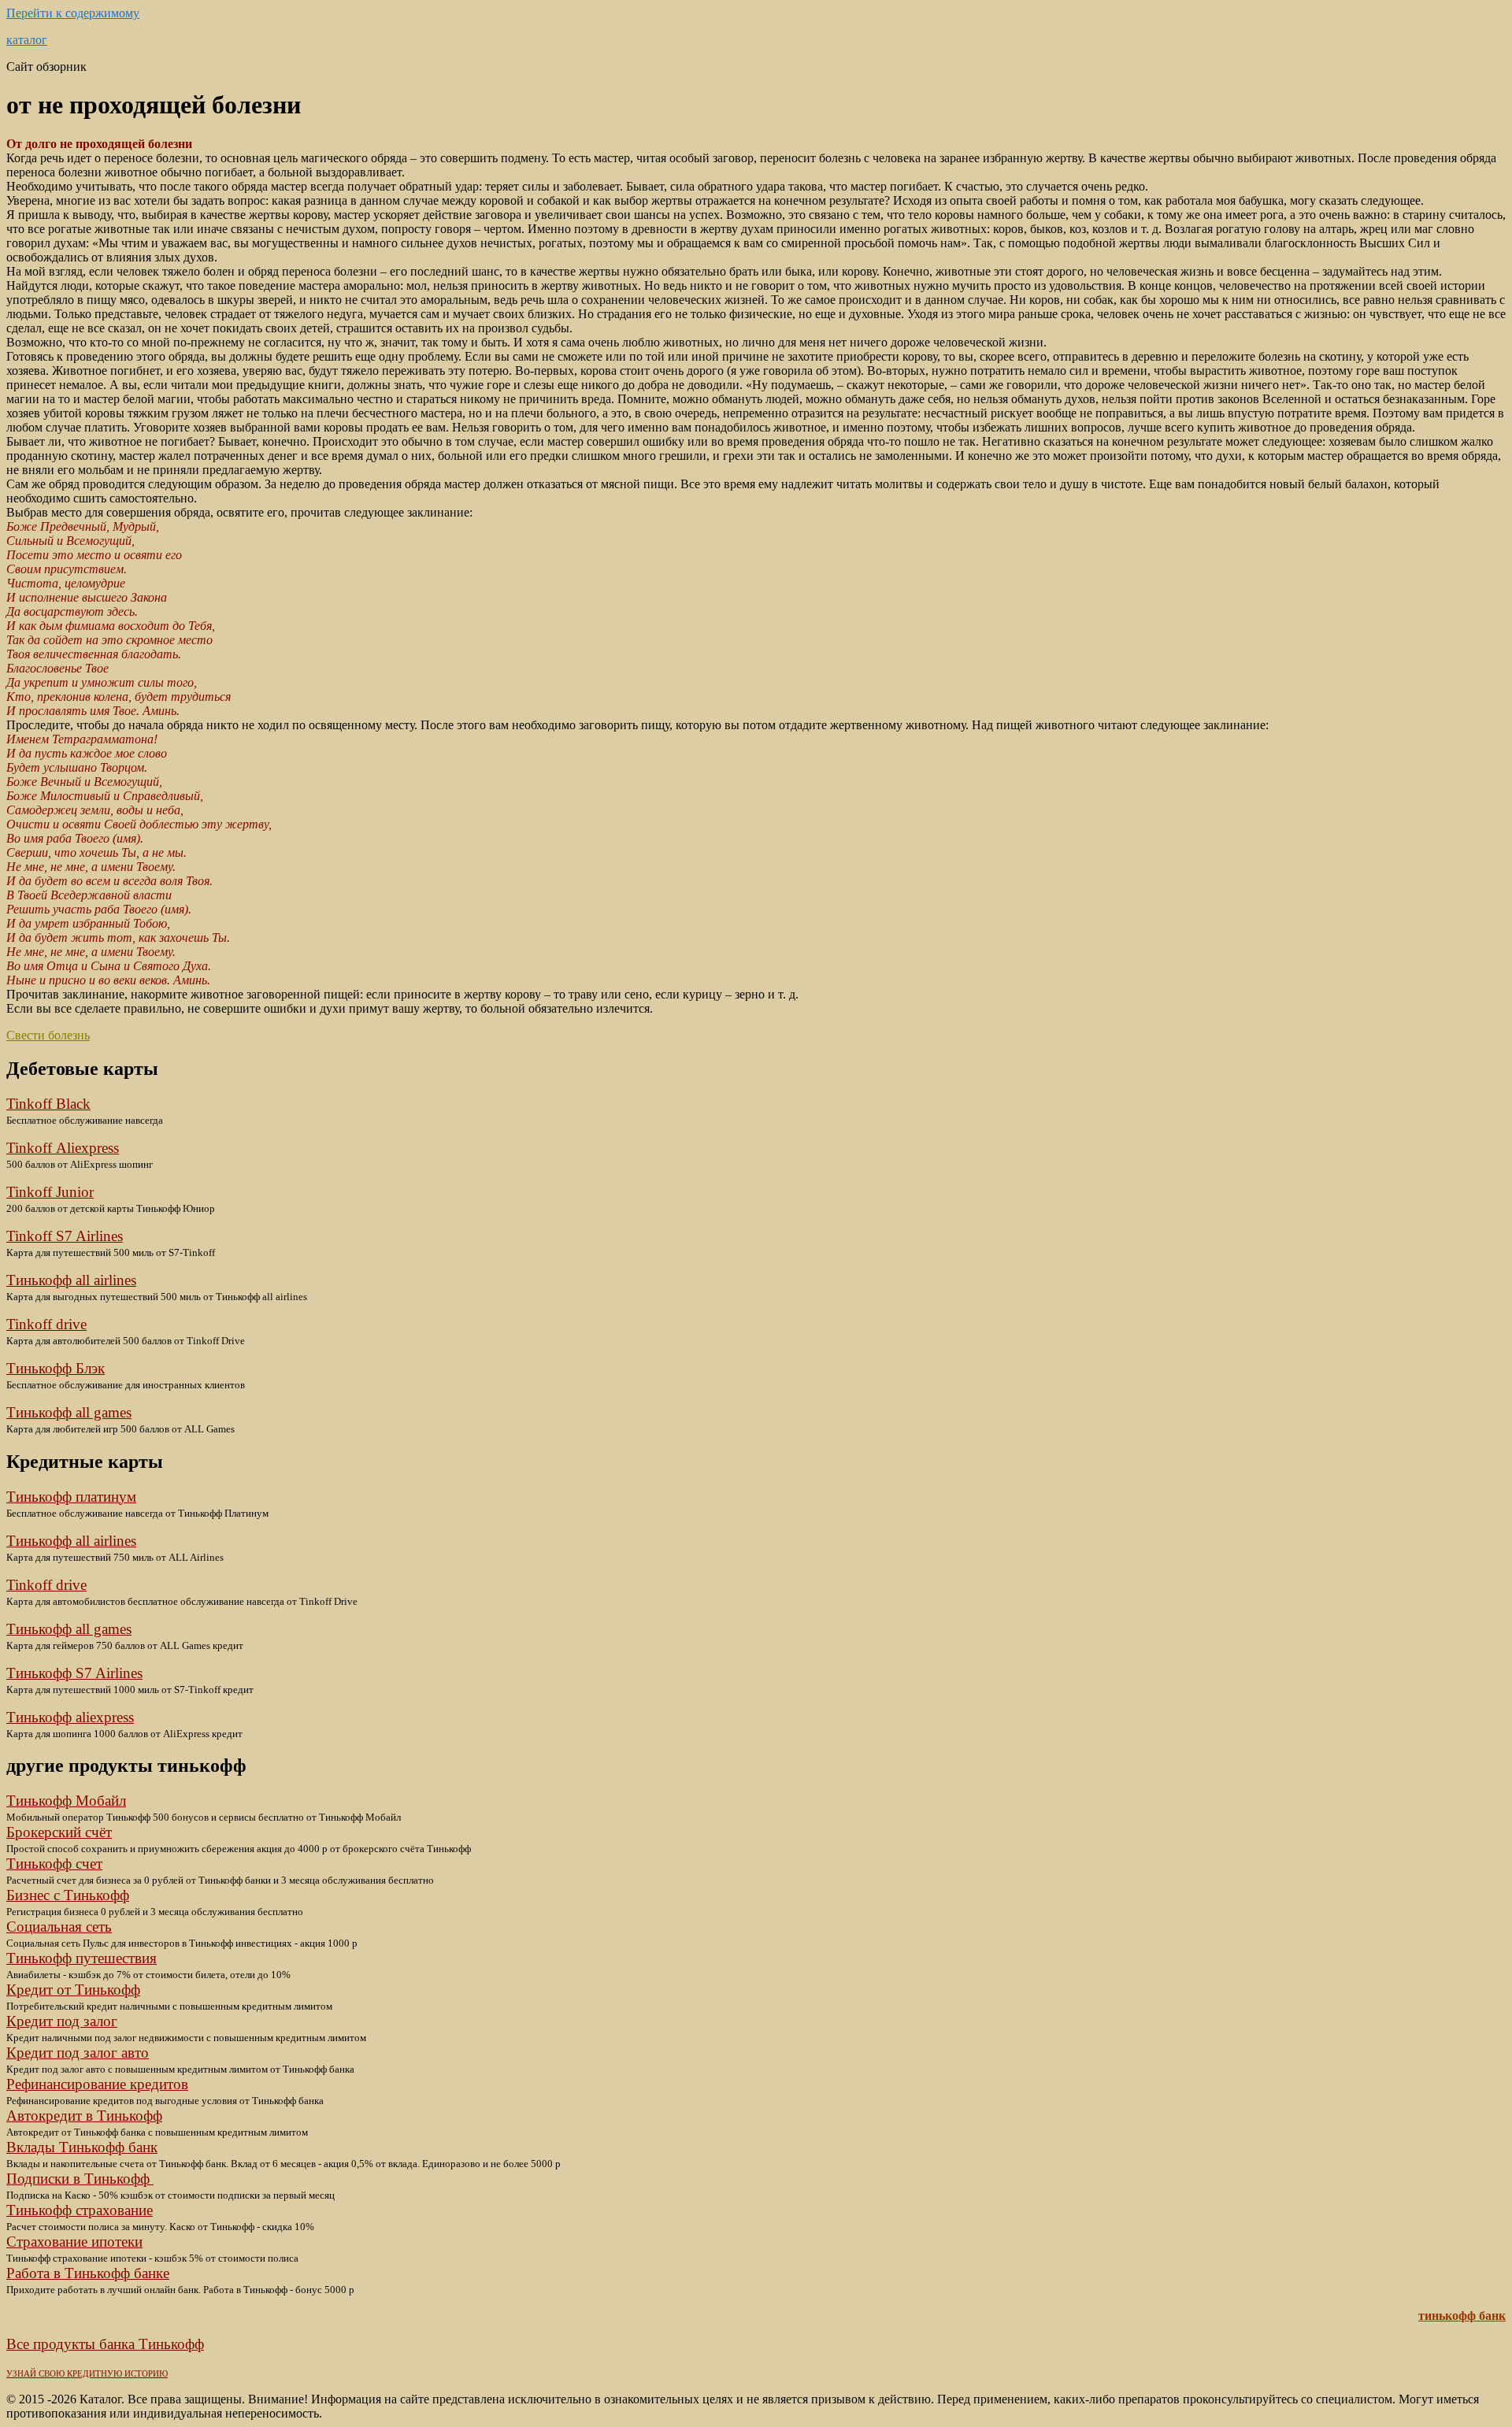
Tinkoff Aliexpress (63, 1148)
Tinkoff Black (48, 1104)
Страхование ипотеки (74, 2242)
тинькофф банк (1462, 2316)
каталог (27, 40)
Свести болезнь (48, 1035)
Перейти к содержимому (73, 13)
